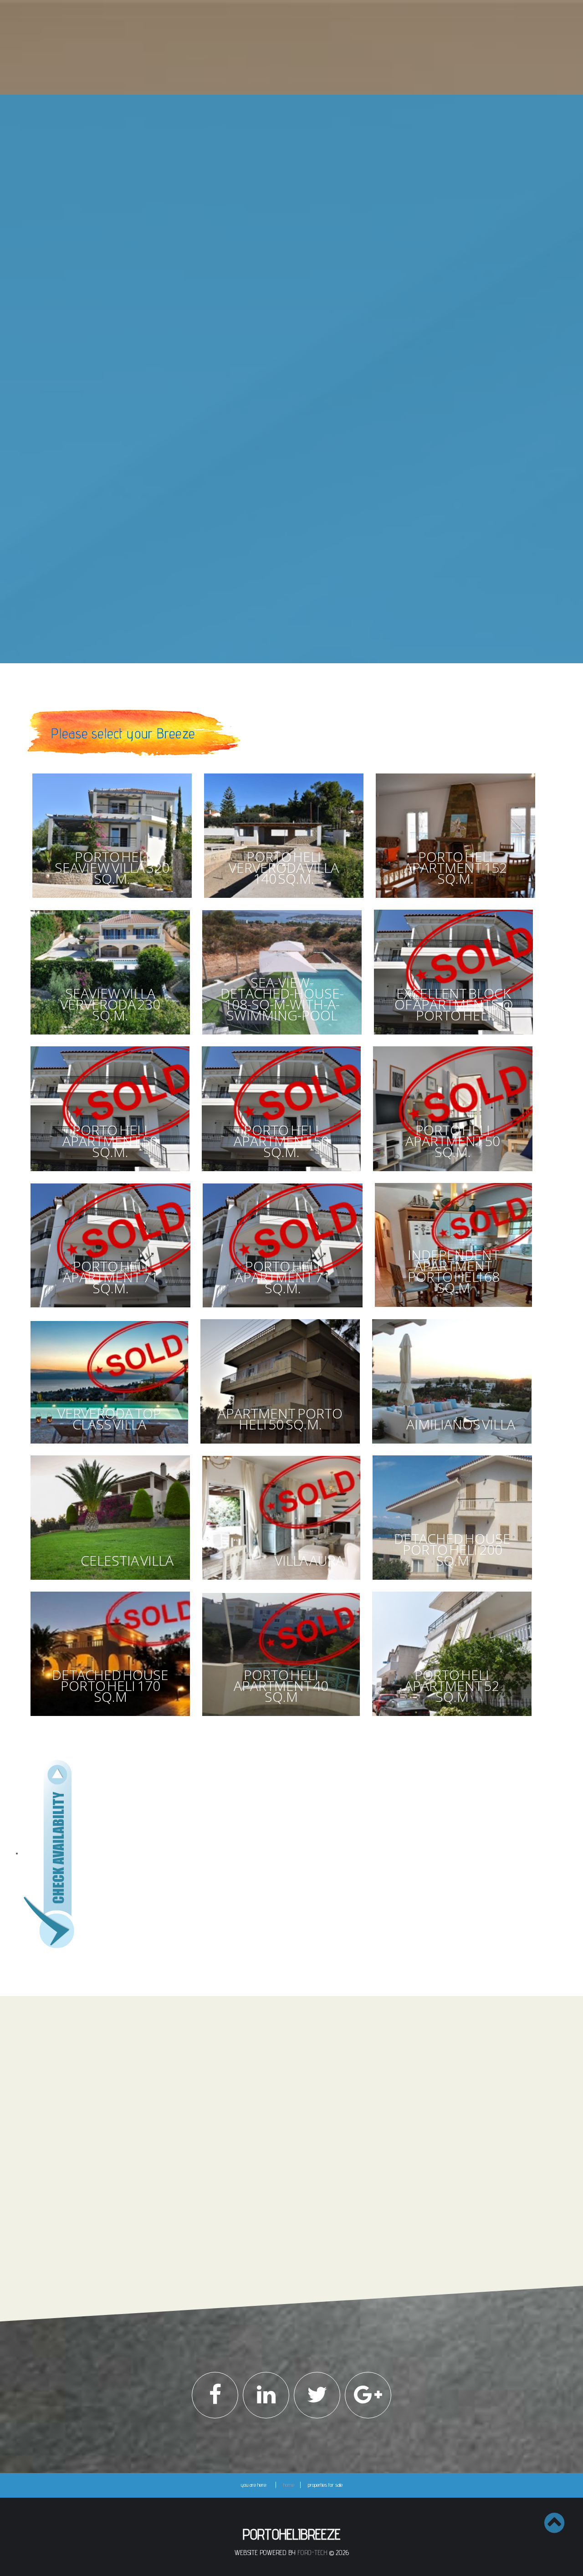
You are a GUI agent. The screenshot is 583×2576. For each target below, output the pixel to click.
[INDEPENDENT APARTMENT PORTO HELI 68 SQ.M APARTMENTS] (454, 1309)
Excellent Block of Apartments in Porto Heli (276, 347)
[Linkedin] (266, 2395)
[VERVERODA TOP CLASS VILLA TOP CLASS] (109, 1446)
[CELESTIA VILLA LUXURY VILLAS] (110, 1582)
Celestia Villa (247, 248)
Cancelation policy (184, 2146)
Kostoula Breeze (252, 512)
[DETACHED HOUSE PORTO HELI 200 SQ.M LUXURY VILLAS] (453, 1582)
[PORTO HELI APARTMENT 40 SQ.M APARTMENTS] (281, 1718)
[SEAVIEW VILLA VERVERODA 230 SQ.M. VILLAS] (110, 1037)
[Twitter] (317, 2395)
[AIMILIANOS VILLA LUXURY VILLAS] (452, 1446)
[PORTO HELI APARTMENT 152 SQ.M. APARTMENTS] (456, 900)
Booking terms (181, 2136)
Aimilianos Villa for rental (258, 538)
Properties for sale (301, 135)
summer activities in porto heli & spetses (301, 620)
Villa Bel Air (245, 589)
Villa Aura (244, 210)
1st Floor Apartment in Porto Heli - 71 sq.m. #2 (282, 334)
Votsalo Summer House (259, 550)
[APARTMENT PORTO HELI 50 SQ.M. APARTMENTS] (280, 1446)
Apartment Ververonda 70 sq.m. (268, 525)
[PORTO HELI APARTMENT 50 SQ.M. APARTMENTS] (110, 1173)
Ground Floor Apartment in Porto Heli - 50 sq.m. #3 (283, 305)
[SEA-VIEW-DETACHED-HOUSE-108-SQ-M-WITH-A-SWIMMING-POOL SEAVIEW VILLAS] (282, 1037)
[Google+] (368, 2395)
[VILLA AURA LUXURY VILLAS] (281, 1582)
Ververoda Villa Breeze (258, 223)
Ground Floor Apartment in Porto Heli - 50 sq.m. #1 (283, 265)
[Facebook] (215, 2395)
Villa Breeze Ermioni (254, 576)
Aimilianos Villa (249, 236)
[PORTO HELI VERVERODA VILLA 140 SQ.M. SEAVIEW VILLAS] (284, 900)
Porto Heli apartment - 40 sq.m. (267, 451)
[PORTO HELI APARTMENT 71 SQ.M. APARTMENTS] (110, 1309)
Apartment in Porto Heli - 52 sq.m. (269, 385)
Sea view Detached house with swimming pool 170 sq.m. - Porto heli (283, 434)
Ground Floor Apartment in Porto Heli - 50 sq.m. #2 (283, 285)
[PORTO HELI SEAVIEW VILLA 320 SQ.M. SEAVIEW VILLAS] (112, 900)
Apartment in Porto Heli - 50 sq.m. (269, 372)
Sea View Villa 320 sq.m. (260, 164)
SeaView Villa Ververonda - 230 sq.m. (274, 359)
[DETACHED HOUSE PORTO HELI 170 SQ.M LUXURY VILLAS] (110, 1718)
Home (301, 109)
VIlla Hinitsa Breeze (254, 563)
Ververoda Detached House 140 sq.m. (274, 197)
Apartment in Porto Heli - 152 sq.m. (270, 398)
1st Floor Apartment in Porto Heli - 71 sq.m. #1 (281, 321)
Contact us (301, 646)
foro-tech (312, 2553)
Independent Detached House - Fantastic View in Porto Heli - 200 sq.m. (284, 414)
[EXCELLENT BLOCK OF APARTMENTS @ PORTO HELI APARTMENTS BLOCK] (454, 1037)
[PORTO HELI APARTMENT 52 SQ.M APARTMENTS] (452, 1718)
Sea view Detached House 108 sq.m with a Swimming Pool (280, 181)
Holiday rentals (301, 482)
